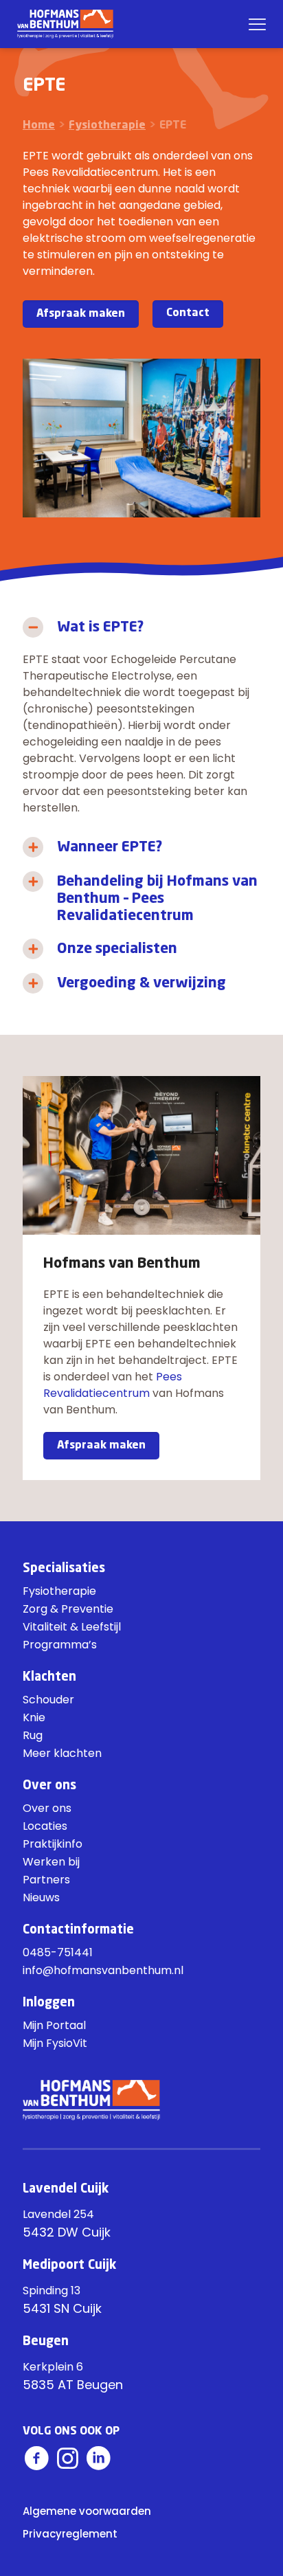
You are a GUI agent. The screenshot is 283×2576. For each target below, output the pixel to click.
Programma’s (60, 1645)
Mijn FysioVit (55, 2043)
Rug (33, 1735)
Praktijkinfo (53, 1844)
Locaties (45, 1826)
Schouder (48, 1700)
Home (39, 126)
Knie (34, 1717)
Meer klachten (62, 1753)
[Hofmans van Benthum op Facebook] (36, 2458)
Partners (46, 1880)
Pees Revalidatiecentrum (113, 1385)
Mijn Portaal (54, 2025)
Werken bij (51, 1862)
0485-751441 (58, 1952)
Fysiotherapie (107, 126)
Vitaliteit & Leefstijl (72, 1627)
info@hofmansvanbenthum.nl (103, 1970)
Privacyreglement (70, 2534)
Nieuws (41, 1897)
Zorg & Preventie (68, 1609)
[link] (141, 720)
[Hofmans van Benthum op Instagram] (67, 2458)
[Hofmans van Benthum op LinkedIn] (98, 2458)
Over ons (47, 1808)
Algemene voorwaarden (87, 2511)
